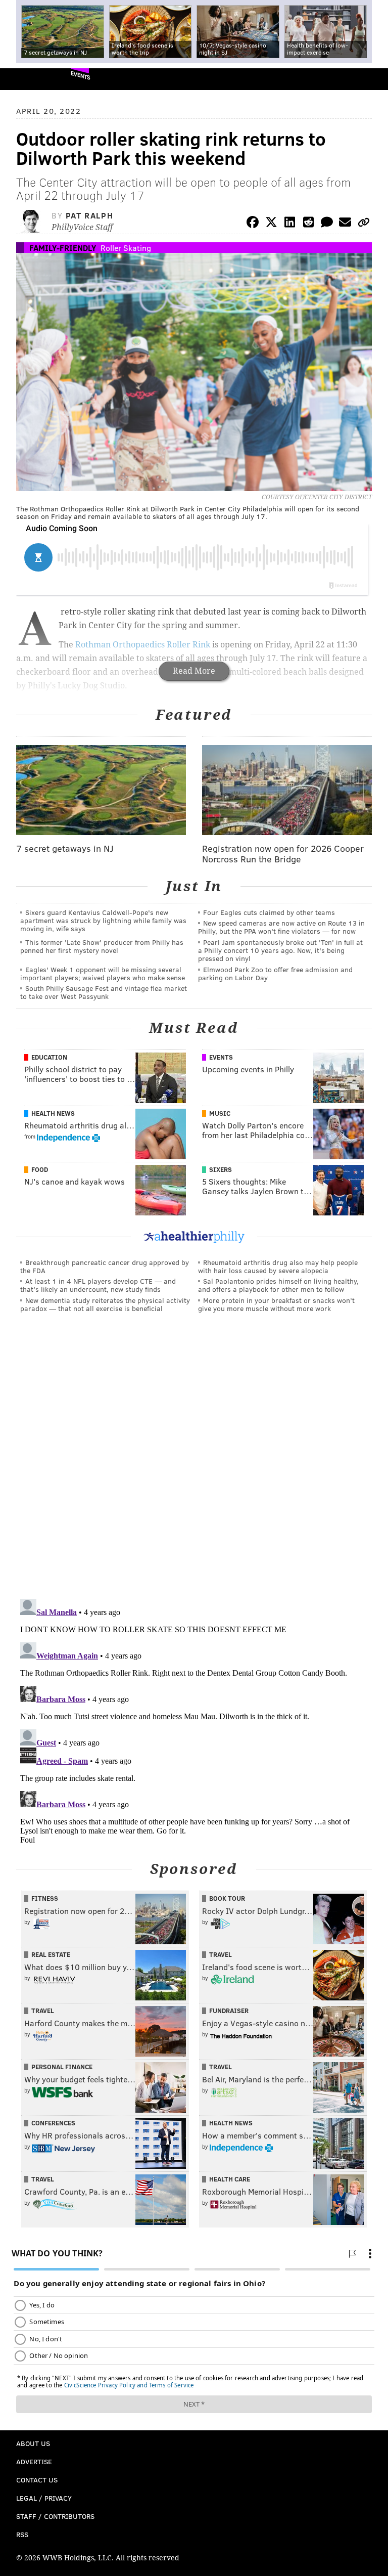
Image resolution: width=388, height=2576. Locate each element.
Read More (194, 671)
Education (49, 1057)
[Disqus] (194, 1460)
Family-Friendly (63, 248)
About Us (33, 2443)
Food (40, 1169)
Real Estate (51, 1954)
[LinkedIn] (290, 224)
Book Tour (227, 1898)
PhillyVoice (25, 79)
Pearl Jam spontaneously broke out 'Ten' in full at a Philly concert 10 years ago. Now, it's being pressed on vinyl (280, 950)
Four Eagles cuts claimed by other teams (269, 912)
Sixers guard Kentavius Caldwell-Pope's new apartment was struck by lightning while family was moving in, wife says (103, 920)
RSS (22, 2534)
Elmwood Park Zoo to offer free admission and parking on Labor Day (275, 973)
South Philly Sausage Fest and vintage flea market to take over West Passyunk (104, 992)
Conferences (53, 2123)
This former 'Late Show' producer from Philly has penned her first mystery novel (102, 946)
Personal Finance (62, 2067)
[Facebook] (253, 224)
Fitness (45, 1898)
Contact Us (37, 2480)
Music (220, 1113)
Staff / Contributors (55, 2516)
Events (81, 75)
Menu (372, 79)
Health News (53, 1113)
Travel (221, 1954)
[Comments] (327, 224)
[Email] (345, 224)
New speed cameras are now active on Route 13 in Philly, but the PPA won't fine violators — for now (281, 927)
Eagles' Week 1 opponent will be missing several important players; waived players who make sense (103, 973)
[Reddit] (308, 224)
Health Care (230, 2179)
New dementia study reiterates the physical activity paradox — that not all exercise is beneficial (105, 1304)
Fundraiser (229, 2011)
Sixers (221, 1169)
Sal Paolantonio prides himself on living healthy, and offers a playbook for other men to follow (278, 1285)
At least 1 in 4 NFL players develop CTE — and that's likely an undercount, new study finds (98, 1285)
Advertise (34, 2461)
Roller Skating (126, 248)
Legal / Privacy (44, 2498)
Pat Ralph (89, 215)
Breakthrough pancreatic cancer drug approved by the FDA (105, 1266)
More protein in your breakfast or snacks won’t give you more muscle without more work (276, 1304)
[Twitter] (271, 224)
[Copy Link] (364, 224)
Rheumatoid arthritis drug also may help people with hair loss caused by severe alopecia (278, 1266)
